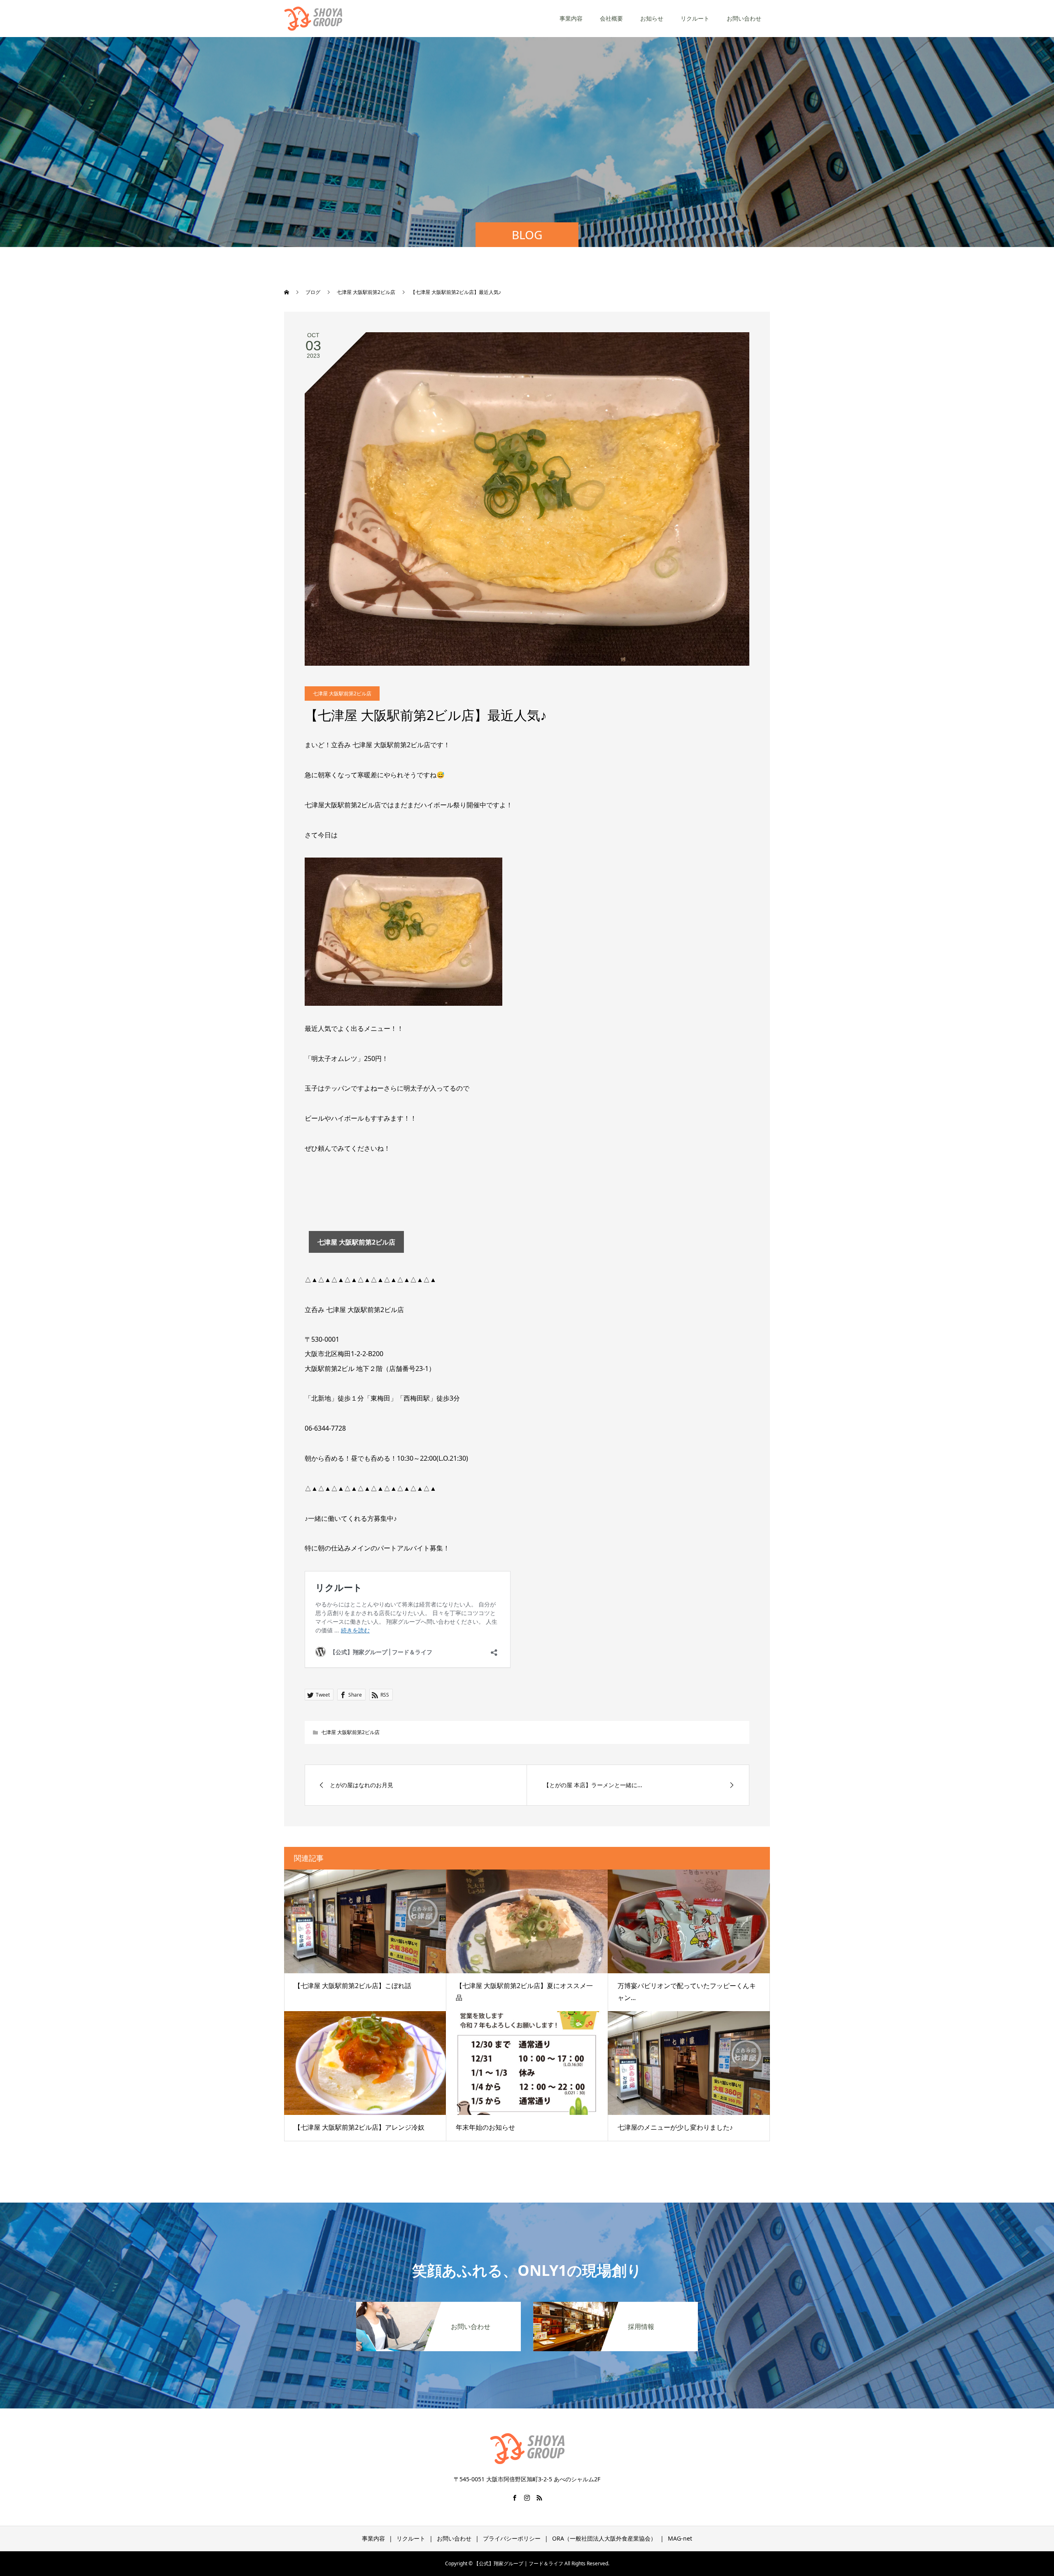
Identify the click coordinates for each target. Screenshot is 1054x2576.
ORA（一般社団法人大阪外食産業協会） (604, 2538)
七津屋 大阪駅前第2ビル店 (342, 694)
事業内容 (571, 18)
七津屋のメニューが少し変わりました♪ (675, 2127)
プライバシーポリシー (512, 2538)
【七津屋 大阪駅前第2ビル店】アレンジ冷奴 (359, 2127)
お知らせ (652, 18)
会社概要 (611, 18)
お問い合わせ (744, 18)
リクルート (695, 18)
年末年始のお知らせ (485, 2127)
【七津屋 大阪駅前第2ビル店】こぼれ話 (353, 1986)
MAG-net (680, 2538)
